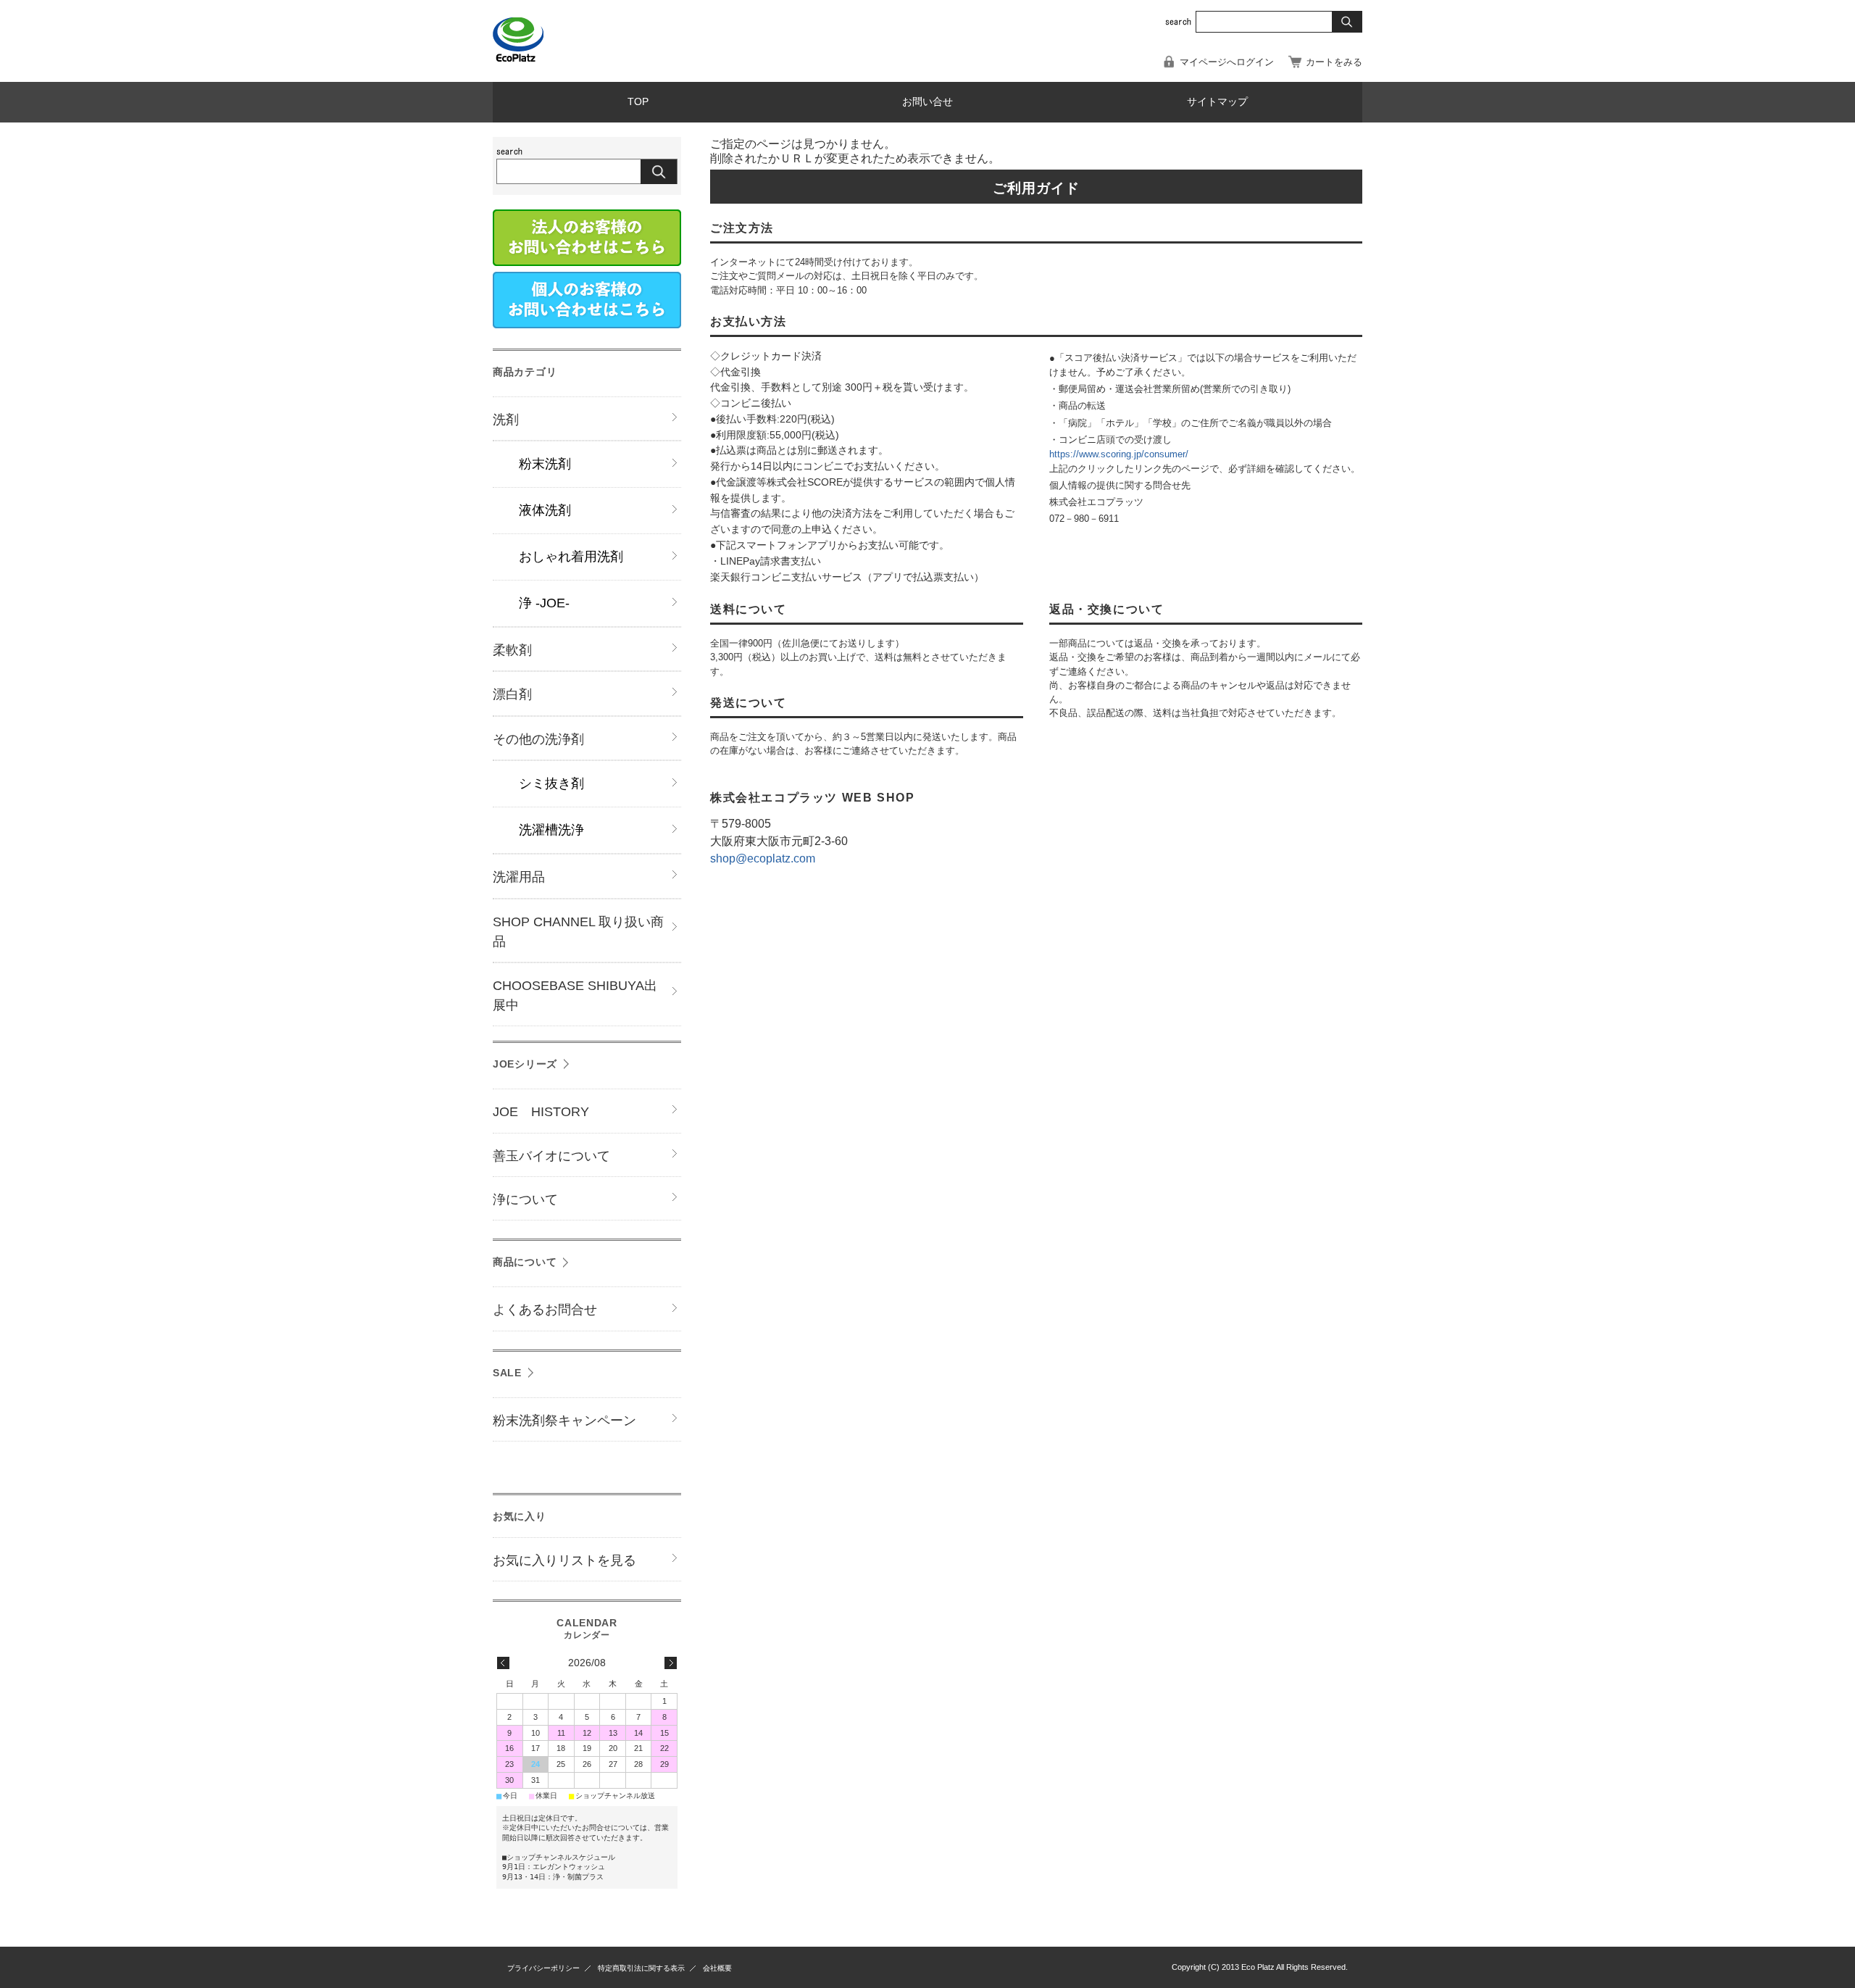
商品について (525, 1262)
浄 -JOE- (544, 603)
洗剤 (506, 420)
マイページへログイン (1227, 62)
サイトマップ (1217, 102)
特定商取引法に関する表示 (641, 1968)
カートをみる (1334, 62)
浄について (525, 1199)
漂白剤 (512, 694)
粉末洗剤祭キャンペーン (564, 1421)
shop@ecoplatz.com (763, 858)
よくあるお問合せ (545, 1310)
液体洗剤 (545, 510)
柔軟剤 (512, 650)
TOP (638, 102)
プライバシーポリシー (543, 1968)
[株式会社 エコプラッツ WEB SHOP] (522, 58)
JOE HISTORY (541, 1112)
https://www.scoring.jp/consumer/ (1119, 454)
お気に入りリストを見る (564, 1560)
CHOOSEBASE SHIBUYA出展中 (575, 995)
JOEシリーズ (525, 1064)
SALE (507, 1373)
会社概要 (717, 1968)
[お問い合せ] (587, 324)
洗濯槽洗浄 (551, 830)
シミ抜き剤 (551, 783)
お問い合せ (927, 102)
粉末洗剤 (545, 464)
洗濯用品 (519, 877)
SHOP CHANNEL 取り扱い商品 (578, 932)
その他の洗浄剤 (538, 739)
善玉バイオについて (551, 1156)
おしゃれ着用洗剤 (571, 557)
